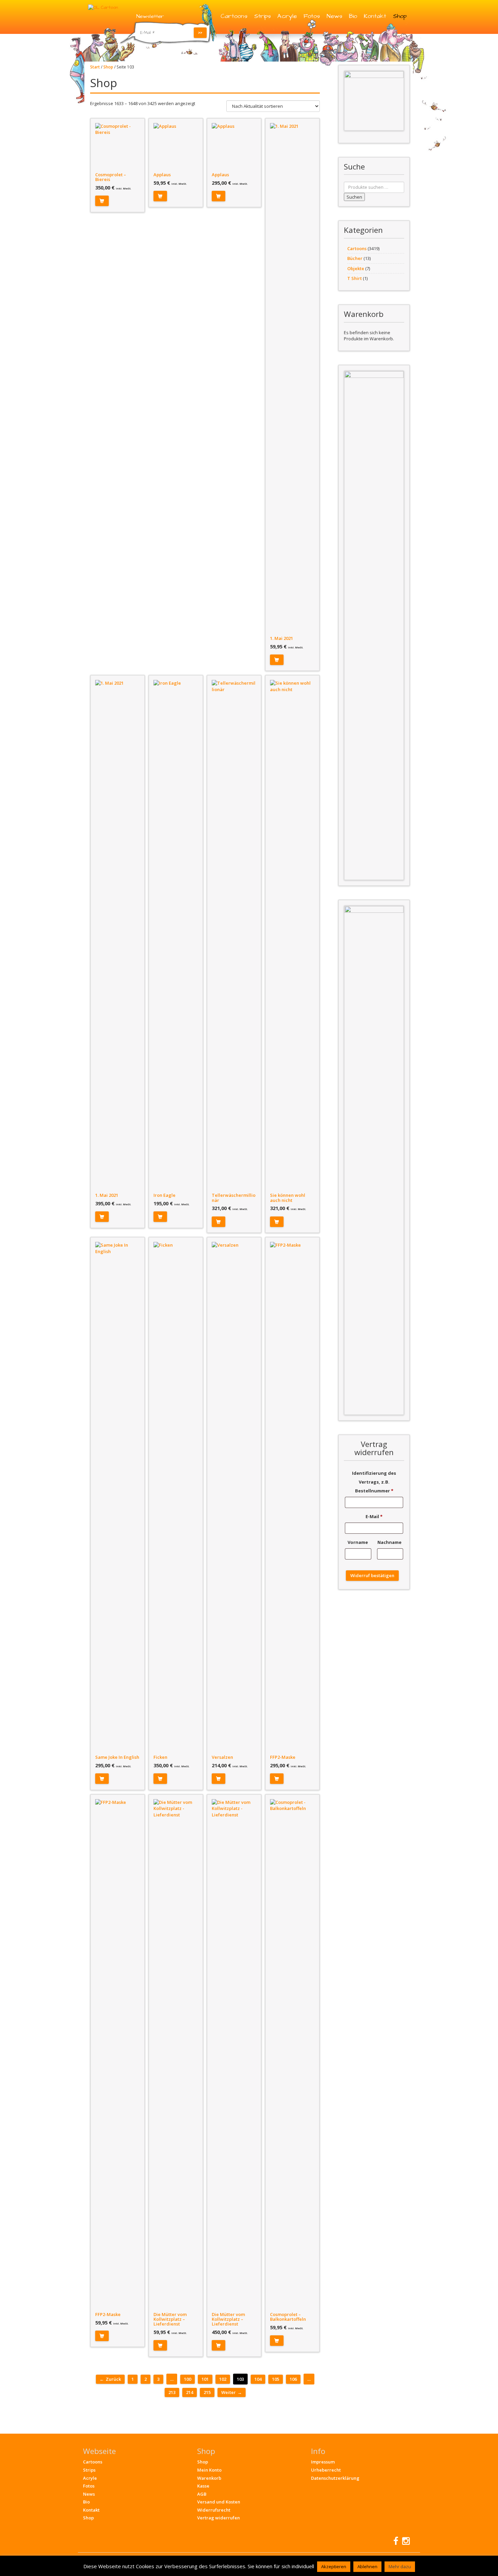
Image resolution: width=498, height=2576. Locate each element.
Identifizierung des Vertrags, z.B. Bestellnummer (374, 1482)
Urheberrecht (326, 2470)
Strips (262, 16)
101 (205, 2379)
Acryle (287, 16)
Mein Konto (209, 2470)
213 (172, 2392)
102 (223, 2379)
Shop (400, 16)
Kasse (203, 2486)
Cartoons (234, 16)
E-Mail (374, 1516)
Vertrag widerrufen (219, 2518)
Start (95, 67)
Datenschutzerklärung (335, 2478)
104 (258, 2379)
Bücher (355, 258)
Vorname (358, 1542)
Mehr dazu (400, 2567)
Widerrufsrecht (214, 2510)
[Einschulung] (374, 101)
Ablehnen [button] (367, 2567)
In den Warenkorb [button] (102, 201)
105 (276, 2379)
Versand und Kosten (219, 2502)
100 (188, 2379)
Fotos (312, 16)
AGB (202, 2494)
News (334, 16)
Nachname (390, 1542)
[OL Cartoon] (103, 7)
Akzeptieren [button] (334, 2567)
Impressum (323, 2462)
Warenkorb (209, 2478)
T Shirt (355, 278)
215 (207, 2392)
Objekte (356, 268)
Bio (353, 16)
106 (293, 2379)
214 (190, 2392)
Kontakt (375, 16)
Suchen (354, 197)
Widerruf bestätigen (372, 1575)
